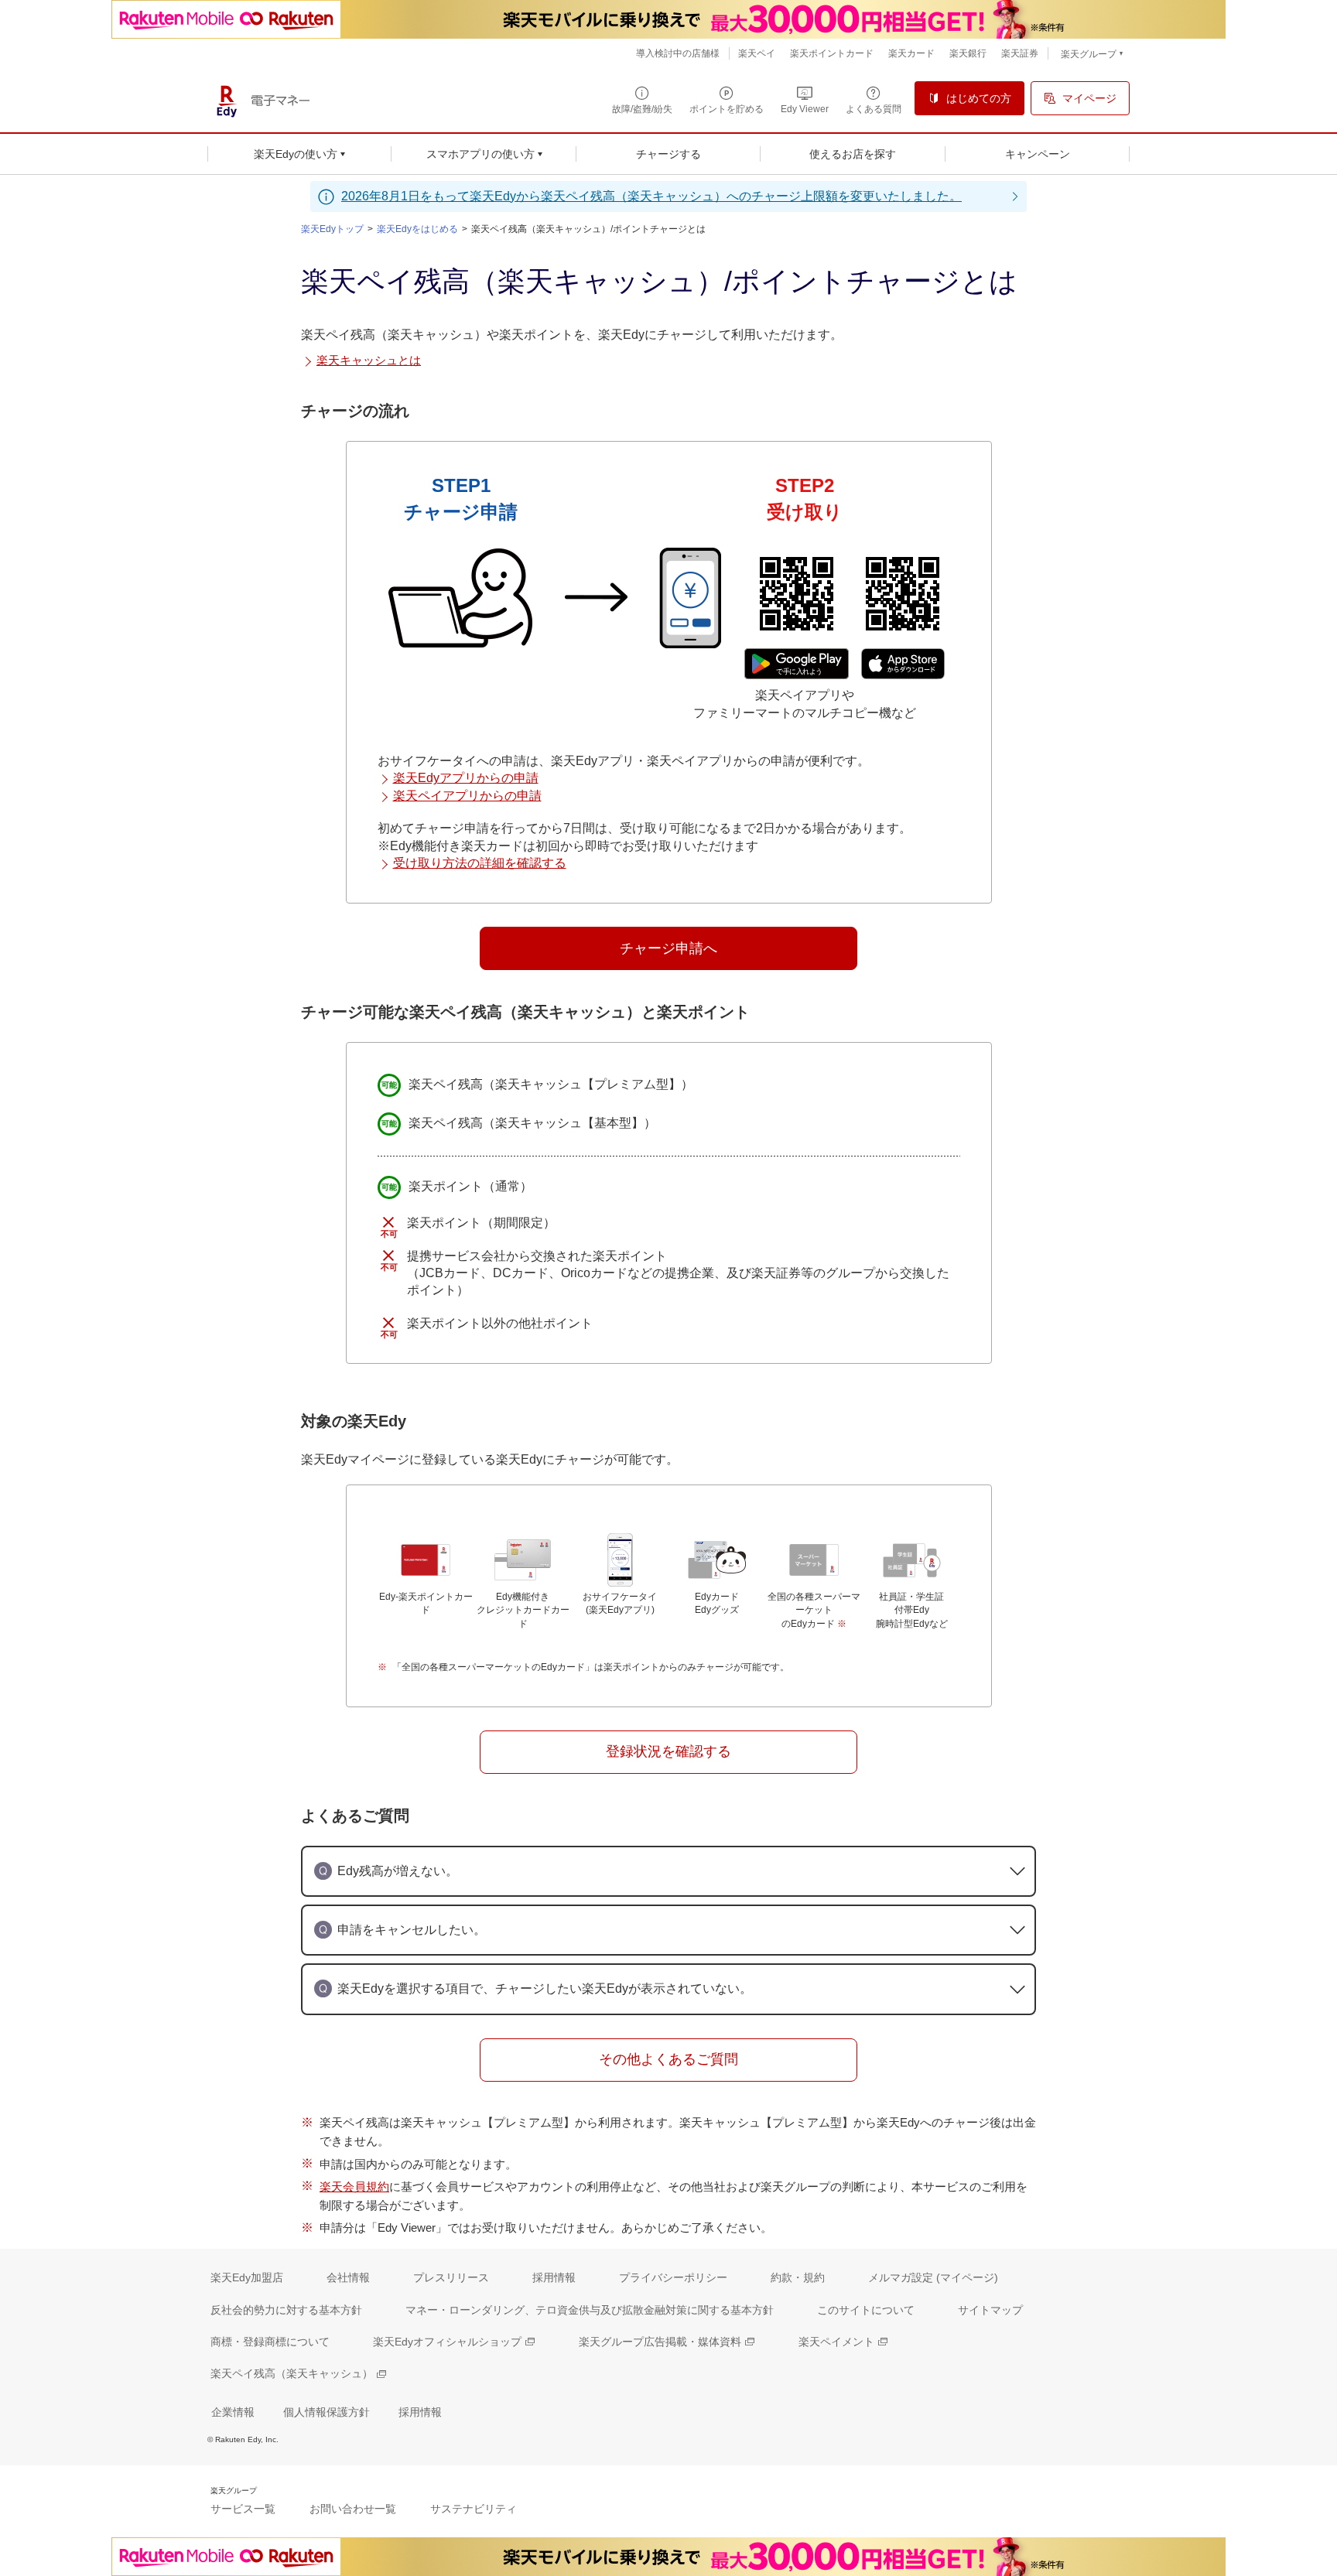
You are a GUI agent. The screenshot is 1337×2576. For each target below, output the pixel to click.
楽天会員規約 (354, 2187)
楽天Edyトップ (332, 229)
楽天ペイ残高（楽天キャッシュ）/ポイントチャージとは (588, 229)
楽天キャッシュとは (369, 360)
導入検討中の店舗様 (678, 53)
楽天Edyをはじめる (417, 229)
